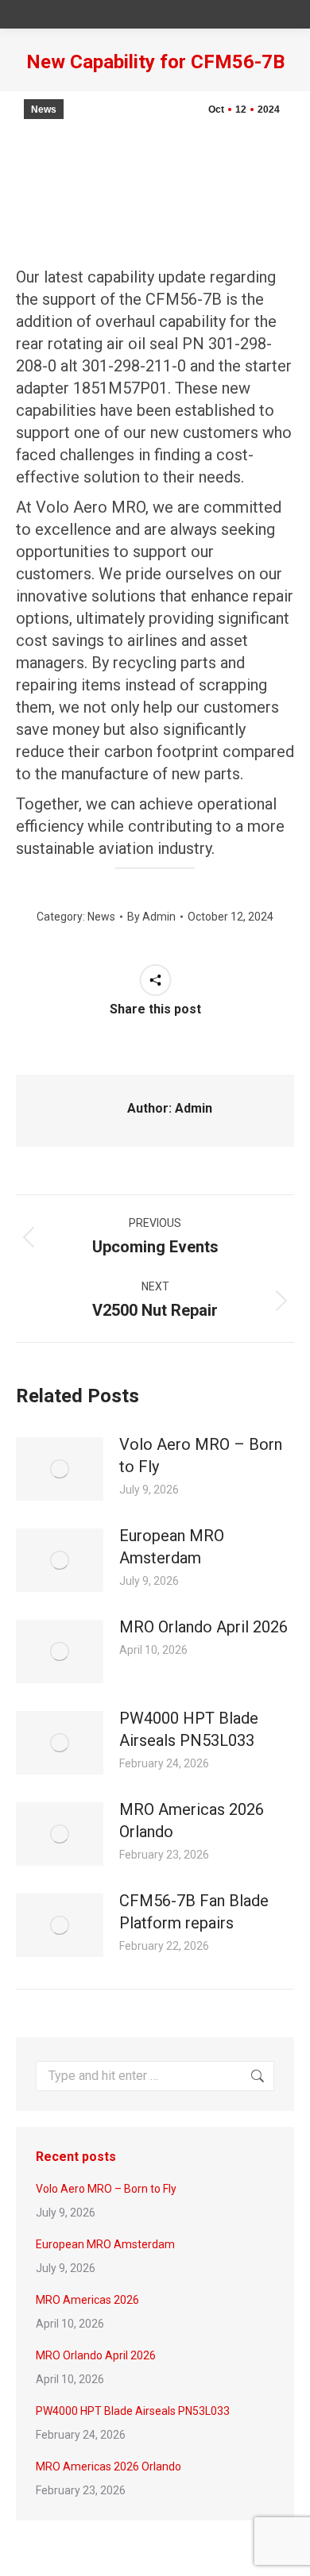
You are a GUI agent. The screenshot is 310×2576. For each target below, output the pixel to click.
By (151, 917)
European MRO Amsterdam (172, 1547)
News (44, 110)
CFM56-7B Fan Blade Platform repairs (194, 1912)
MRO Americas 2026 (87, 2300)
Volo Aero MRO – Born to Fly (201, 1455)
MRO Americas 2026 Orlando (192, 1821)
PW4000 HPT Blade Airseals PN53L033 (189, 1729)
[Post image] (60, 1469)
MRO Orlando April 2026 (203, 1627)
